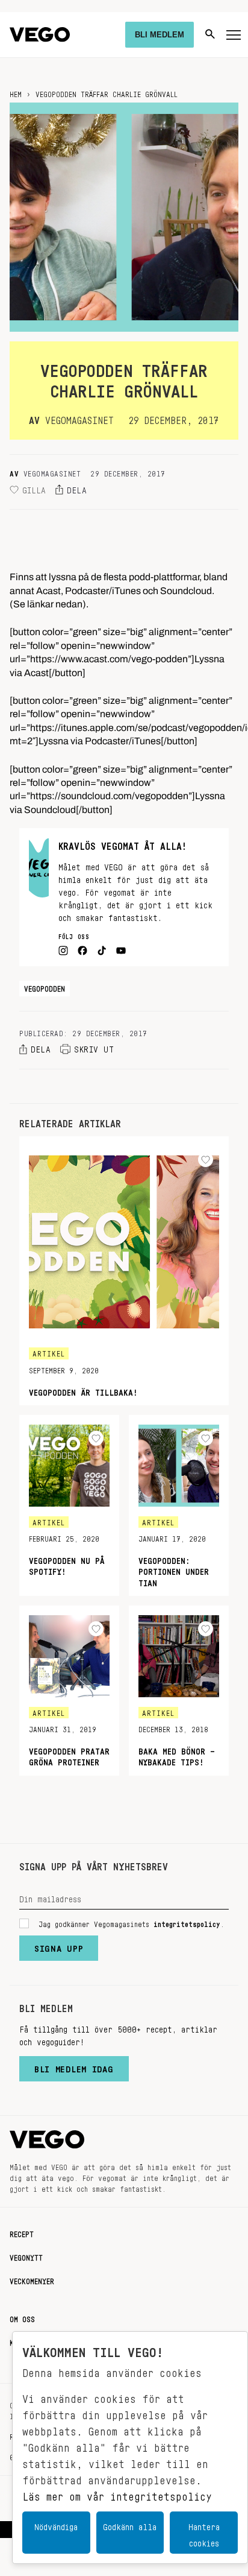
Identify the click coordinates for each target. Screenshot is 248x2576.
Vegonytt (26, 2256)
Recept (22, 2232)
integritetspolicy (187, 1922)
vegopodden (45, 987)
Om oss (22, 2317)
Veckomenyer (32, 2279)
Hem (16, 92)
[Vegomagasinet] (40, 35)
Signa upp (59, 1946)
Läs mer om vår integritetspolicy (117, 2493)
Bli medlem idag (74, 2066)
